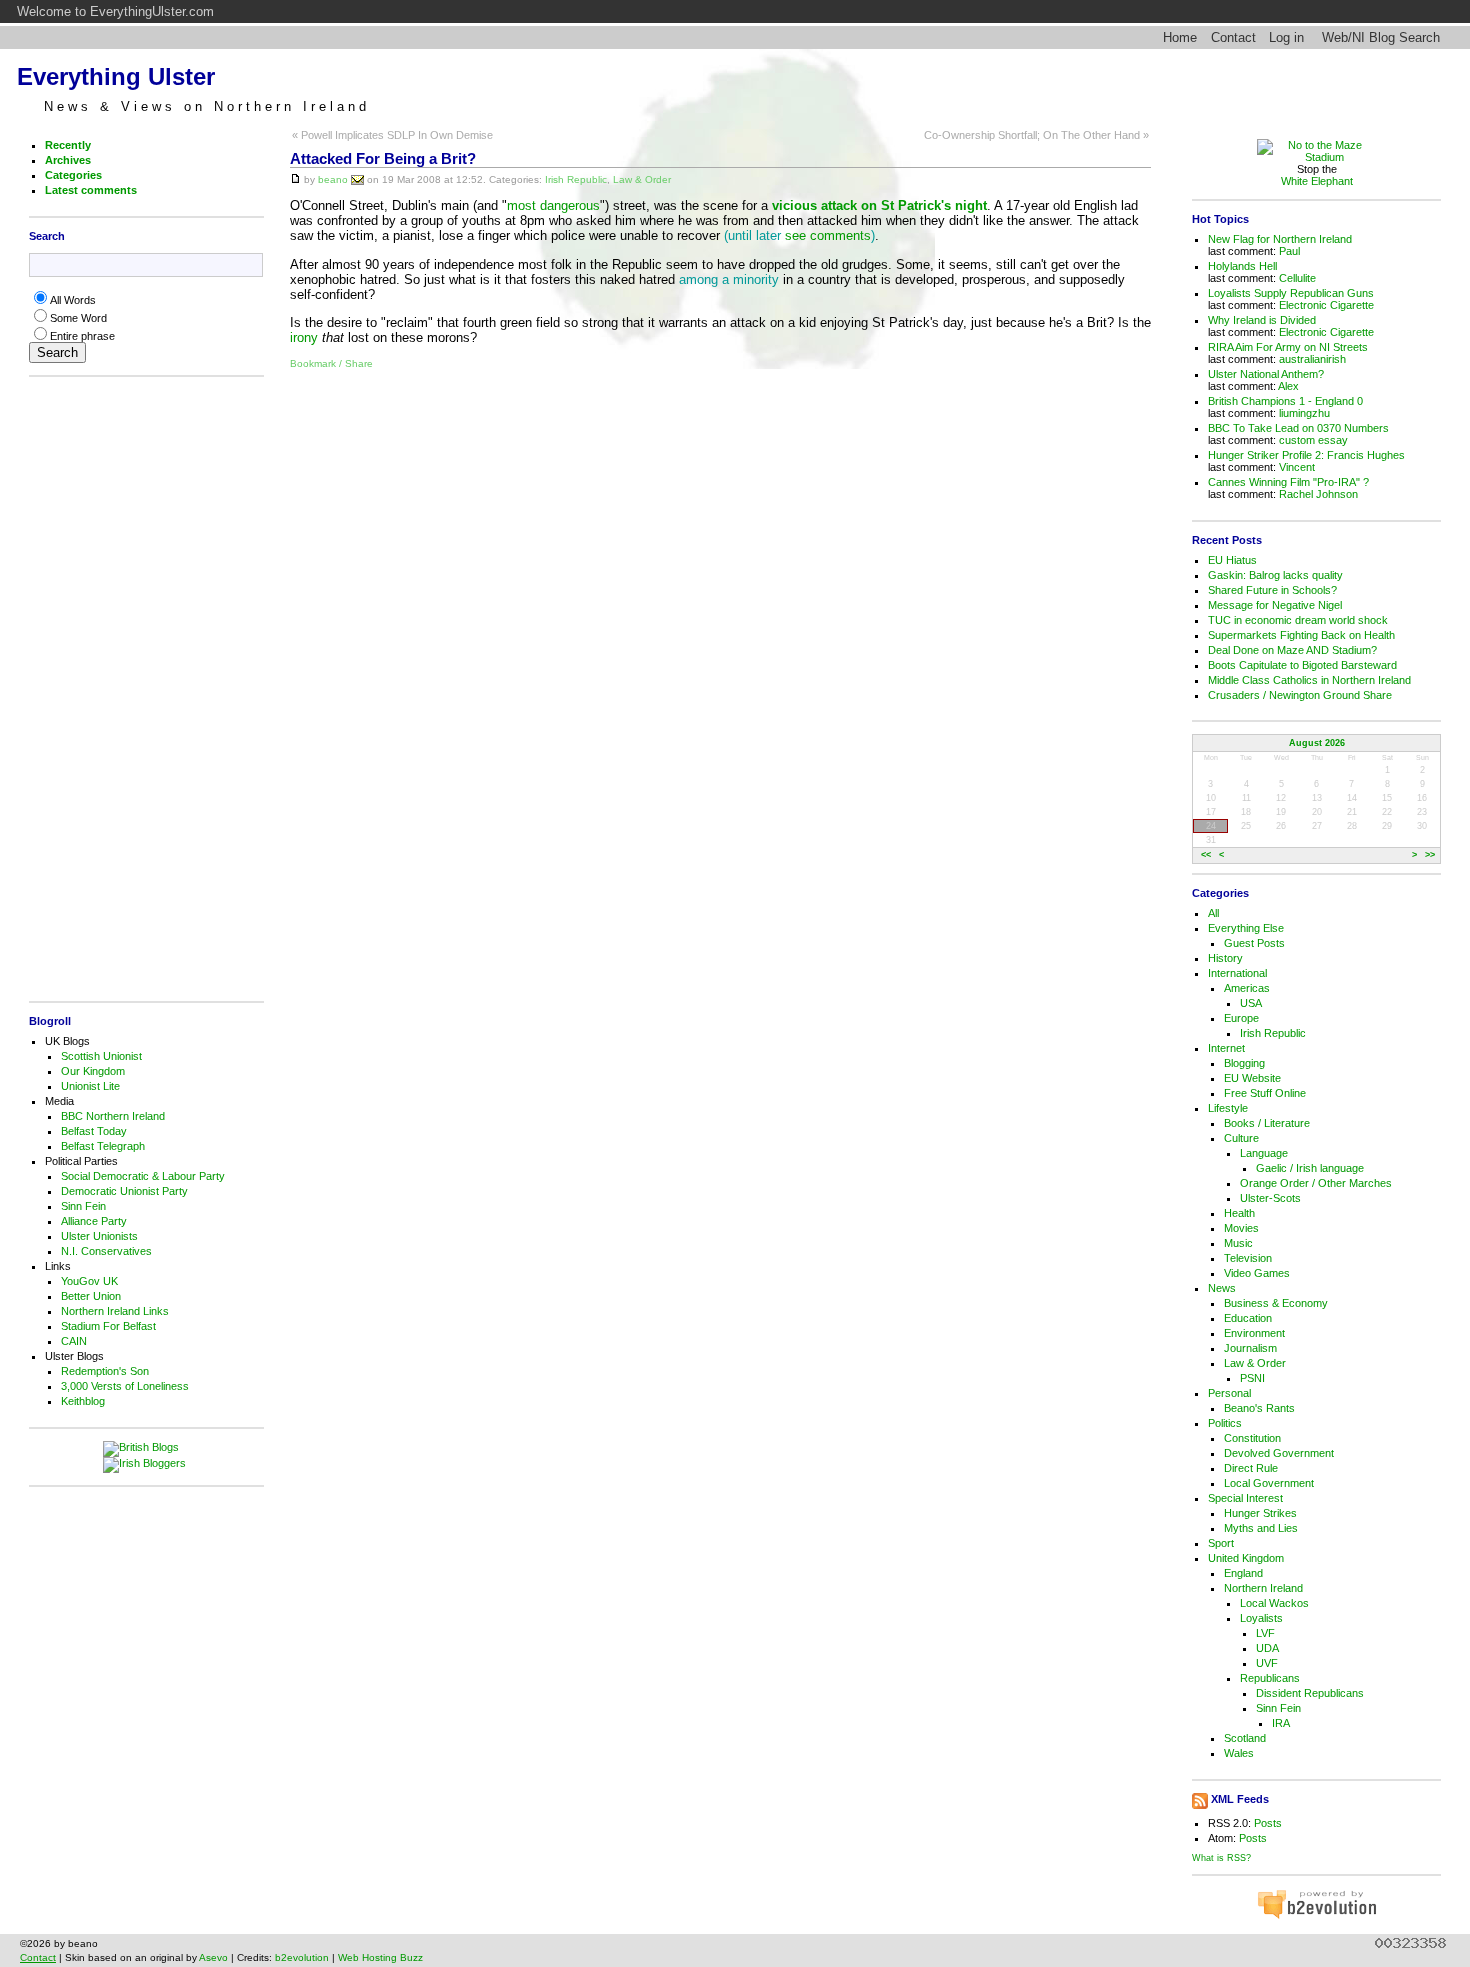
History (1225, 958)
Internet (1226, 1048)
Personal (1229, 1393)
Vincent (1297, 467)
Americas (1247, 988)
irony (304, 337)
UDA (1267, 1648)
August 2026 (1317, 743)
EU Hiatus (1232, 560)
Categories (73, 175)
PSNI (1252, 1378)
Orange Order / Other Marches (1316, 1183)
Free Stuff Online (1265, 1093)
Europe (1241, 1018)
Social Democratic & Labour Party (143, 1176)
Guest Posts (1254, 943)
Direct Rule (1251, 1468)
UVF (1267, 1663)
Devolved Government (1279, 1453)
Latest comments (91, 190)
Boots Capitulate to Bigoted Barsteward (1302, 665)
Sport (1221, 1543)
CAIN (74, 1341)
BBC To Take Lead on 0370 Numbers (1298, 428)
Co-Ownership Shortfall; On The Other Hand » (1036, 135)
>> (1430, 856)
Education (1248, 1318)
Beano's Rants (1259, 1408)
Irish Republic (576, 178)
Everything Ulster (116, 76)
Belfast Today (94, 1131)
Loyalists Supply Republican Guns (1291, 293)
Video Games (1257, 1273)
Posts (1268, 1823)
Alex (1288, 386)
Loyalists (1261, 1618)
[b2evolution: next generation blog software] (1317, 1916)
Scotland (1245, 1738)
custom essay (1313, 440)
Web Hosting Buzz (380, 1957)
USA (1251, 1003)
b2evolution (302, 1957)
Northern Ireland (1263, 1588)
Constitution (1252, 1438)
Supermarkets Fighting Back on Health (1301, 635)
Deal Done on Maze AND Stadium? (1292, 650)
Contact (1233, 37)
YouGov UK (89, 1281)
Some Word (78, 318)
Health (1239, 1213)
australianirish (1312, 359)
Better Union (91, 1296)
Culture (1241, 1138)
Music (1238, 1243)
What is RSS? (1221, 1857)
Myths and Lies (1261, 1528)
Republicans (1270, 1678)
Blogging (1244, 1063)
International (1237, 973)
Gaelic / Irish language (1310, 1168)
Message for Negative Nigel (1275, 605)
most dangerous (553, 205)
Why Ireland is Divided (1262, 320)
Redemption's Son (105, 1371)
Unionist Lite (90, 1086)
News (1222, 1288)
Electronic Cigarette (1326, 305)
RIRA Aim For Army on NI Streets (1288, 347)
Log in (1286, 37)
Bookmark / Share (331, 363)
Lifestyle (1228, 1108)
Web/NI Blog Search (1381, 37)
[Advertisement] (141, 689)
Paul (1289, 251)
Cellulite (1297, 278)
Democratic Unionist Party (124, 1191)
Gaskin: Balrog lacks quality (1275, 575)
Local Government (1269, 1483)
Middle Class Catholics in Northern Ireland (1309, 680)
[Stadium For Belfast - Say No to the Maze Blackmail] (1317, 157)
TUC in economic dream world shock (1298, 620)
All (1213, 913)
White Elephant (1317, 181)
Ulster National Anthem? (1266, 374)
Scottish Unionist (101, 1056)
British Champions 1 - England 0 (1285, 401)
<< (1206, 856)
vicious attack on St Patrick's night (879, 205)
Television (1248, 1258)
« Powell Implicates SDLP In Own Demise (392, 135)
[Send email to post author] (357, 178)
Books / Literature (1267, 1123)
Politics (1225, 1423)
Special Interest (1245, 1498)
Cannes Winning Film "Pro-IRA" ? (1288, 482)
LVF (1265, 1633)
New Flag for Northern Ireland (1280, 239)
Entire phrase (82, 336)
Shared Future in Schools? (1272, 590)
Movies (1241, 1228)
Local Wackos (1274, 1603)
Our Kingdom (93, 1071)
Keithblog (83, 1401)
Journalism (1250, 1348)
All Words (73, 300)
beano (333, 178)
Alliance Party (94, 1221)
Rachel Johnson (1318, 494)
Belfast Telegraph (103, 1146)
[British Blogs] (146, 1449)
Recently (68, 145)
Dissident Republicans (1310, 1693)
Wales (1239, 1753)
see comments (828, 235)
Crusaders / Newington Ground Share (1300, 695)
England (1243, 1573)
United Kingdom (1246, 1558)
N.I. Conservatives (106, 1251)
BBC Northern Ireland (113, 1116)
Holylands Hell (1242, 266)
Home (1180, 37)
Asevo (213, 1957)
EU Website (1252, 1078)
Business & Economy (1276, 1303)
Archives (68, 160)
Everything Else (1246, 928)
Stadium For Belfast (108, 1326)
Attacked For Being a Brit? (383, 159)
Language (1264, 1153)
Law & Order (642, 178)
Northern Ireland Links (115, 1311)
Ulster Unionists (99, 1236)
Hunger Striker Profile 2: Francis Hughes (1306, 455)
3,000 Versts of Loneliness (125, 1386)
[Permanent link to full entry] (295, 178)
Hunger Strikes (1260, 1513)
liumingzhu (1304, 413)
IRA (1281, 1723)
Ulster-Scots (1270, 1198)
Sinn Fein (83, 1206)
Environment (1254, 1333)
